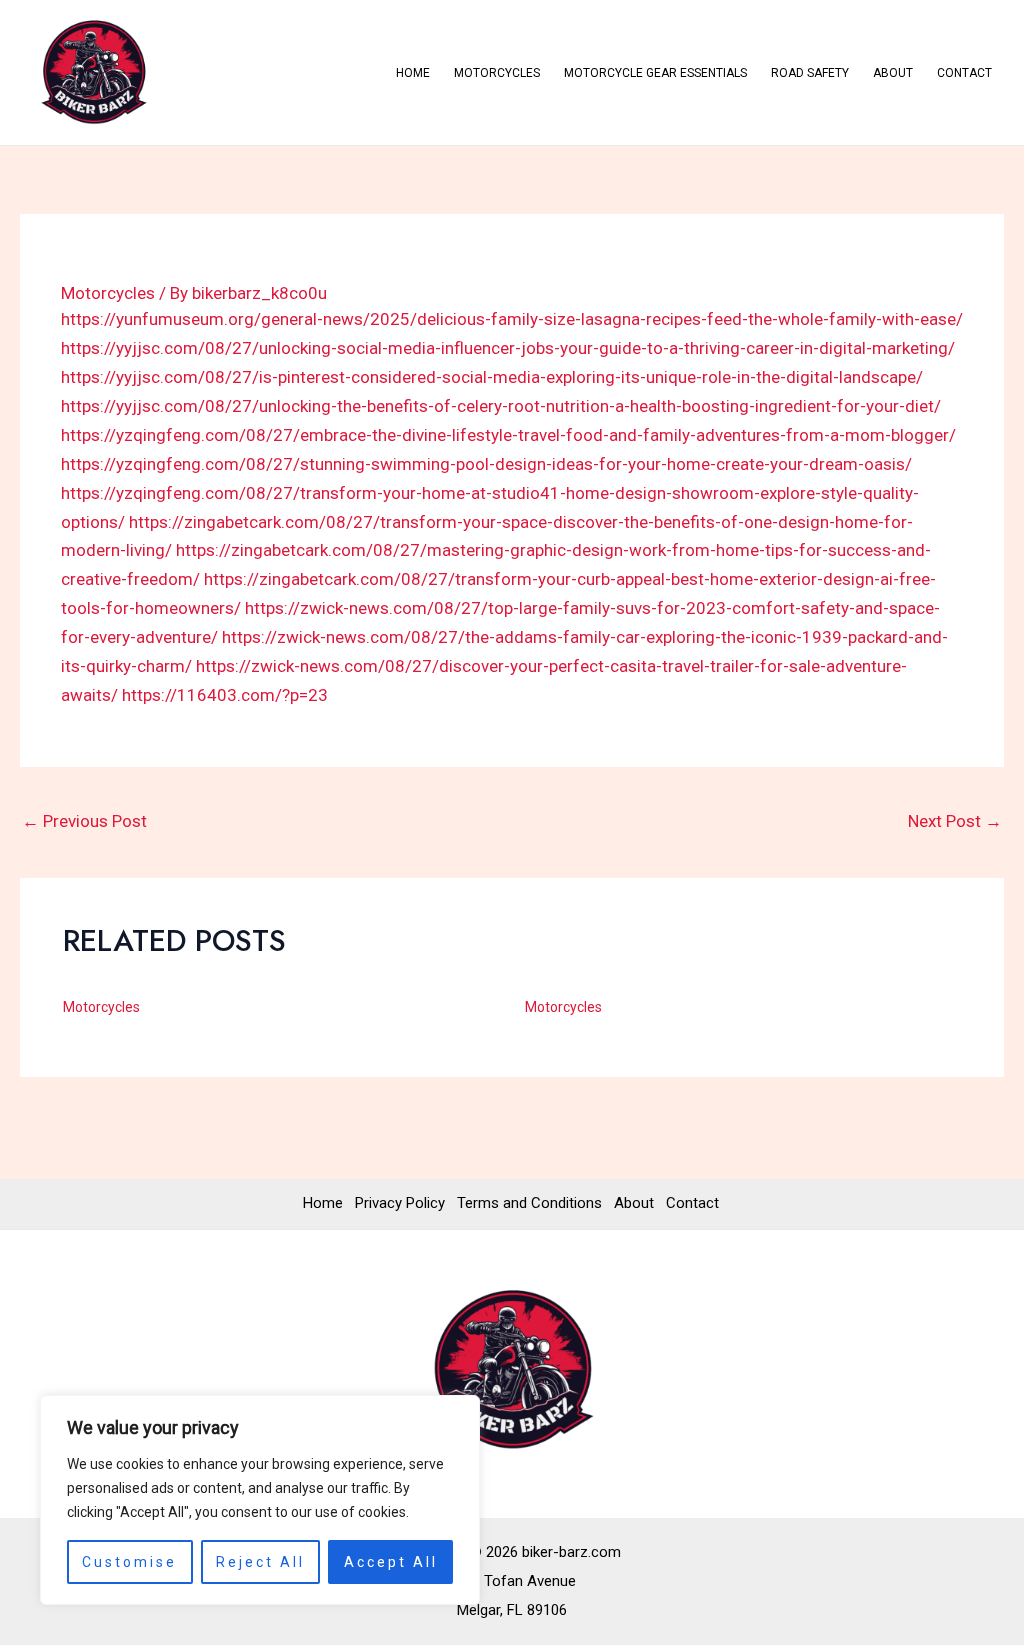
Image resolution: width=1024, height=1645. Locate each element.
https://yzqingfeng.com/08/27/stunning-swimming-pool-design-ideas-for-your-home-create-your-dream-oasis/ (486, 464)
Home (413, 73)
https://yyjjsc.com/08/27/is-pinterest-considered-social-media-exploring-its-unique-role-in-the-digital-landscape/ (492, 377)
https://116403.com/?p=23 (225, 695)
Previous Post (84, 821)
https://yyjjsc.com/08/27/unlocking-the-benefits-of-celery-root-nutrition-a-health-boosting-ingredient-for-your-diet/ (501, 406)
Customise (129, 1562)
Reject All (260, 1562)
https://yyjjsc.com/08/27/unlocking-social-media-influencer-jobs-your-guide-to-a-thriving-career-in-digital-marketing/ (508, 348)
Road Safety (810, 73)
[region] (260, 1500)
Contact (964, 73)
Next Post (955, 821)
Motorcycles (497, 73)
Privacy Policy (400, 1203)
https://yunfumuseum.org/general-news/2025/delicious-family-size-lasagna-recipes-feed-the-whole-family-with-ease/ (512, 319)
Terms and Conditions (529, 1203)
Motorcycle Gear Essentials (655, 73)
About (893, 73)
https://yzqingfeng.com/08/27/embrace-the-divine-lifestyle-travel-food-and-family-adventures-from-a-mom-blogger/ (508, 435)
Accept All (391, 1562)
